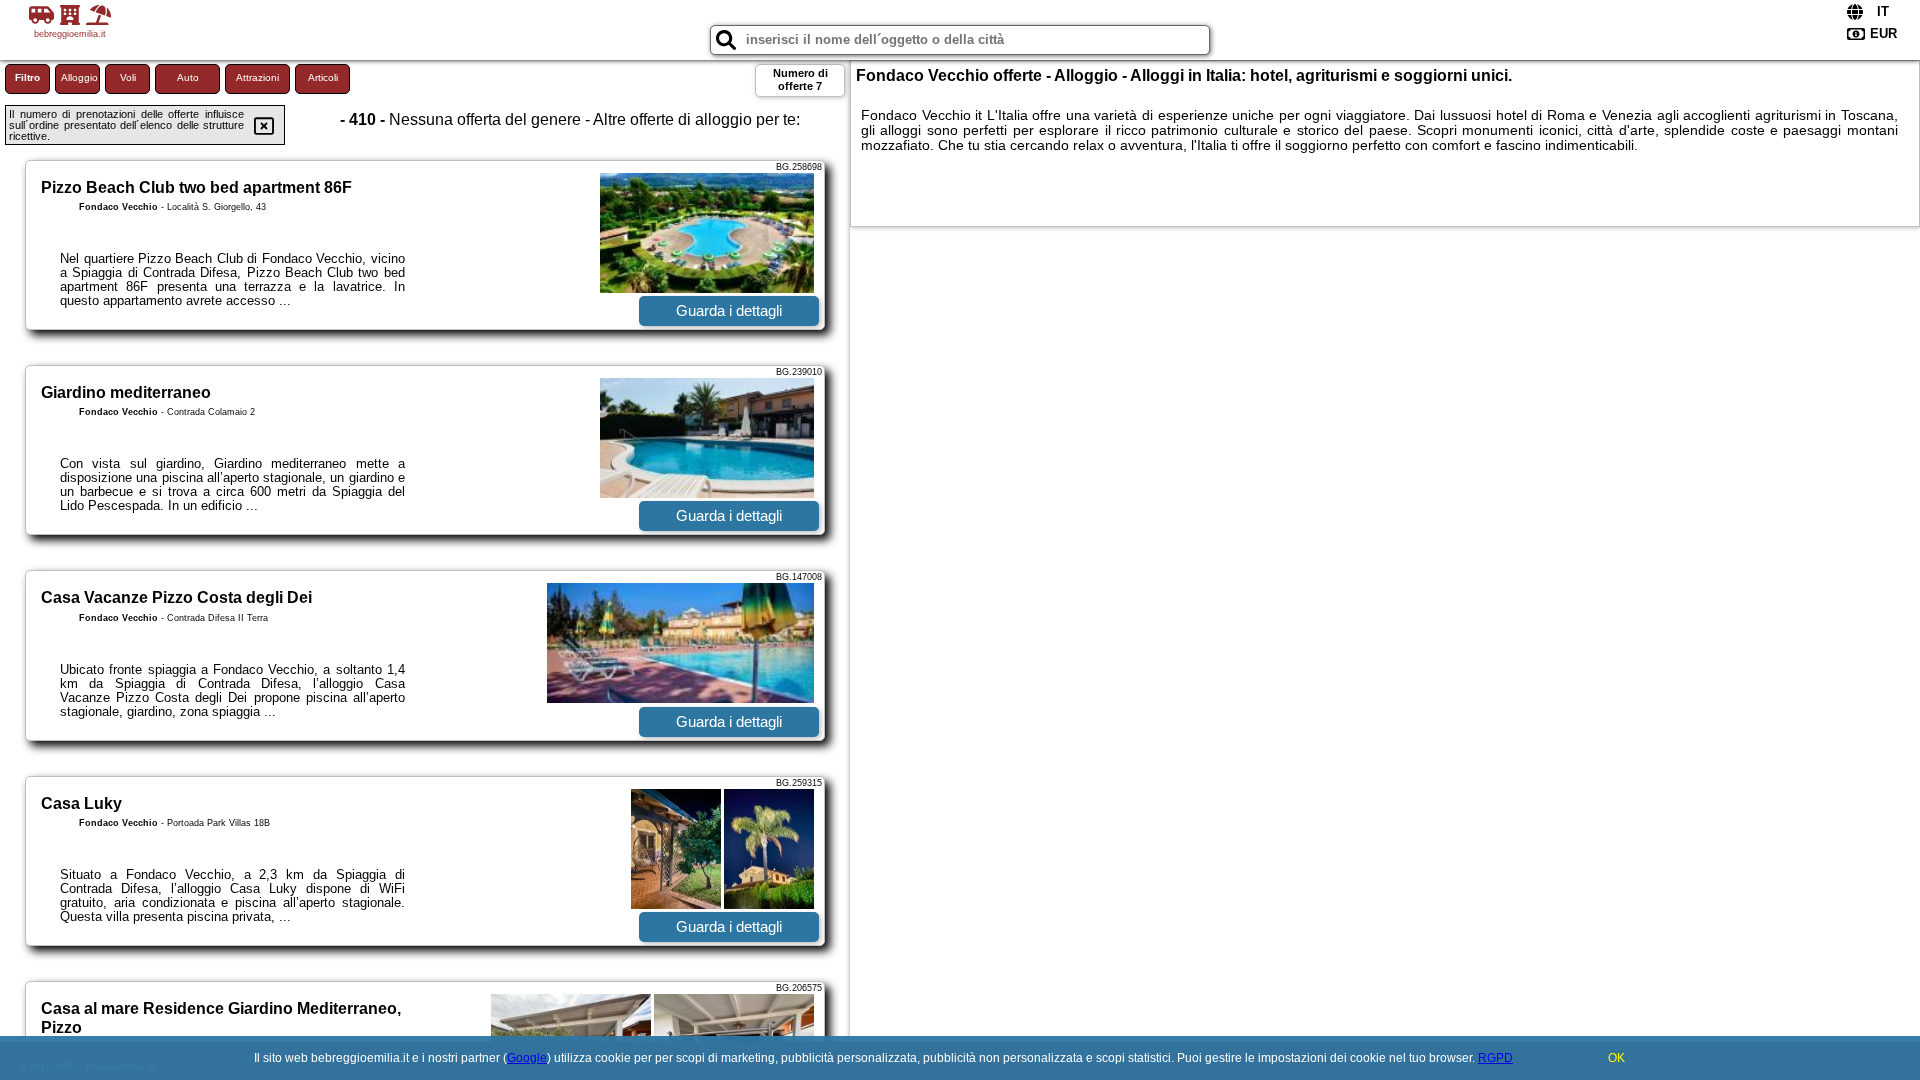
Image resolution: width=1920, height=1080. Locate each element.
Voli (128, 77)
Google (527, 1058)
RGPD (1495, 1058)
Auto (188, 77)
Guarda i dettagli (729, 310)
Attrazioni (257, 77)
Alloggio (79, 77)
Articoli (323, 77)
